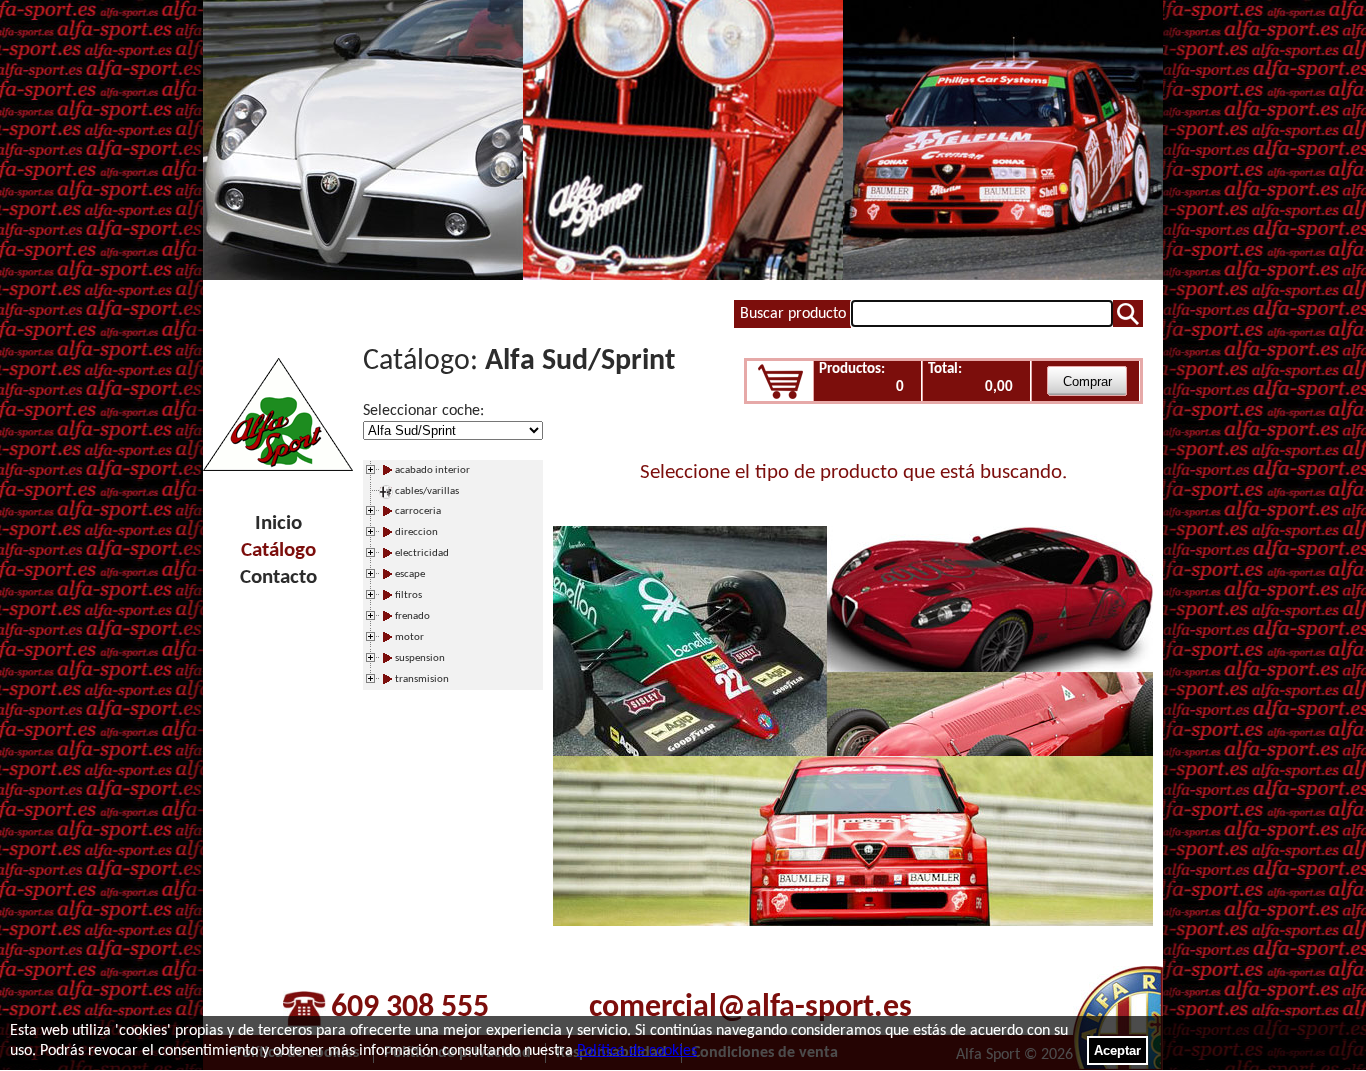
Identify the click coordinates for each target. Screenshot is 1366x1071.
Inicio (278, 523)
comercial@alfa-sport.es (750, 1008)
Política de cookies (637, 1051)
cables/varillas (427, 491)
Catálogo (278, 550)
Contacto (278, 577)
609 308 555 (410, 1008)
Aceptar (1117, 1050)
